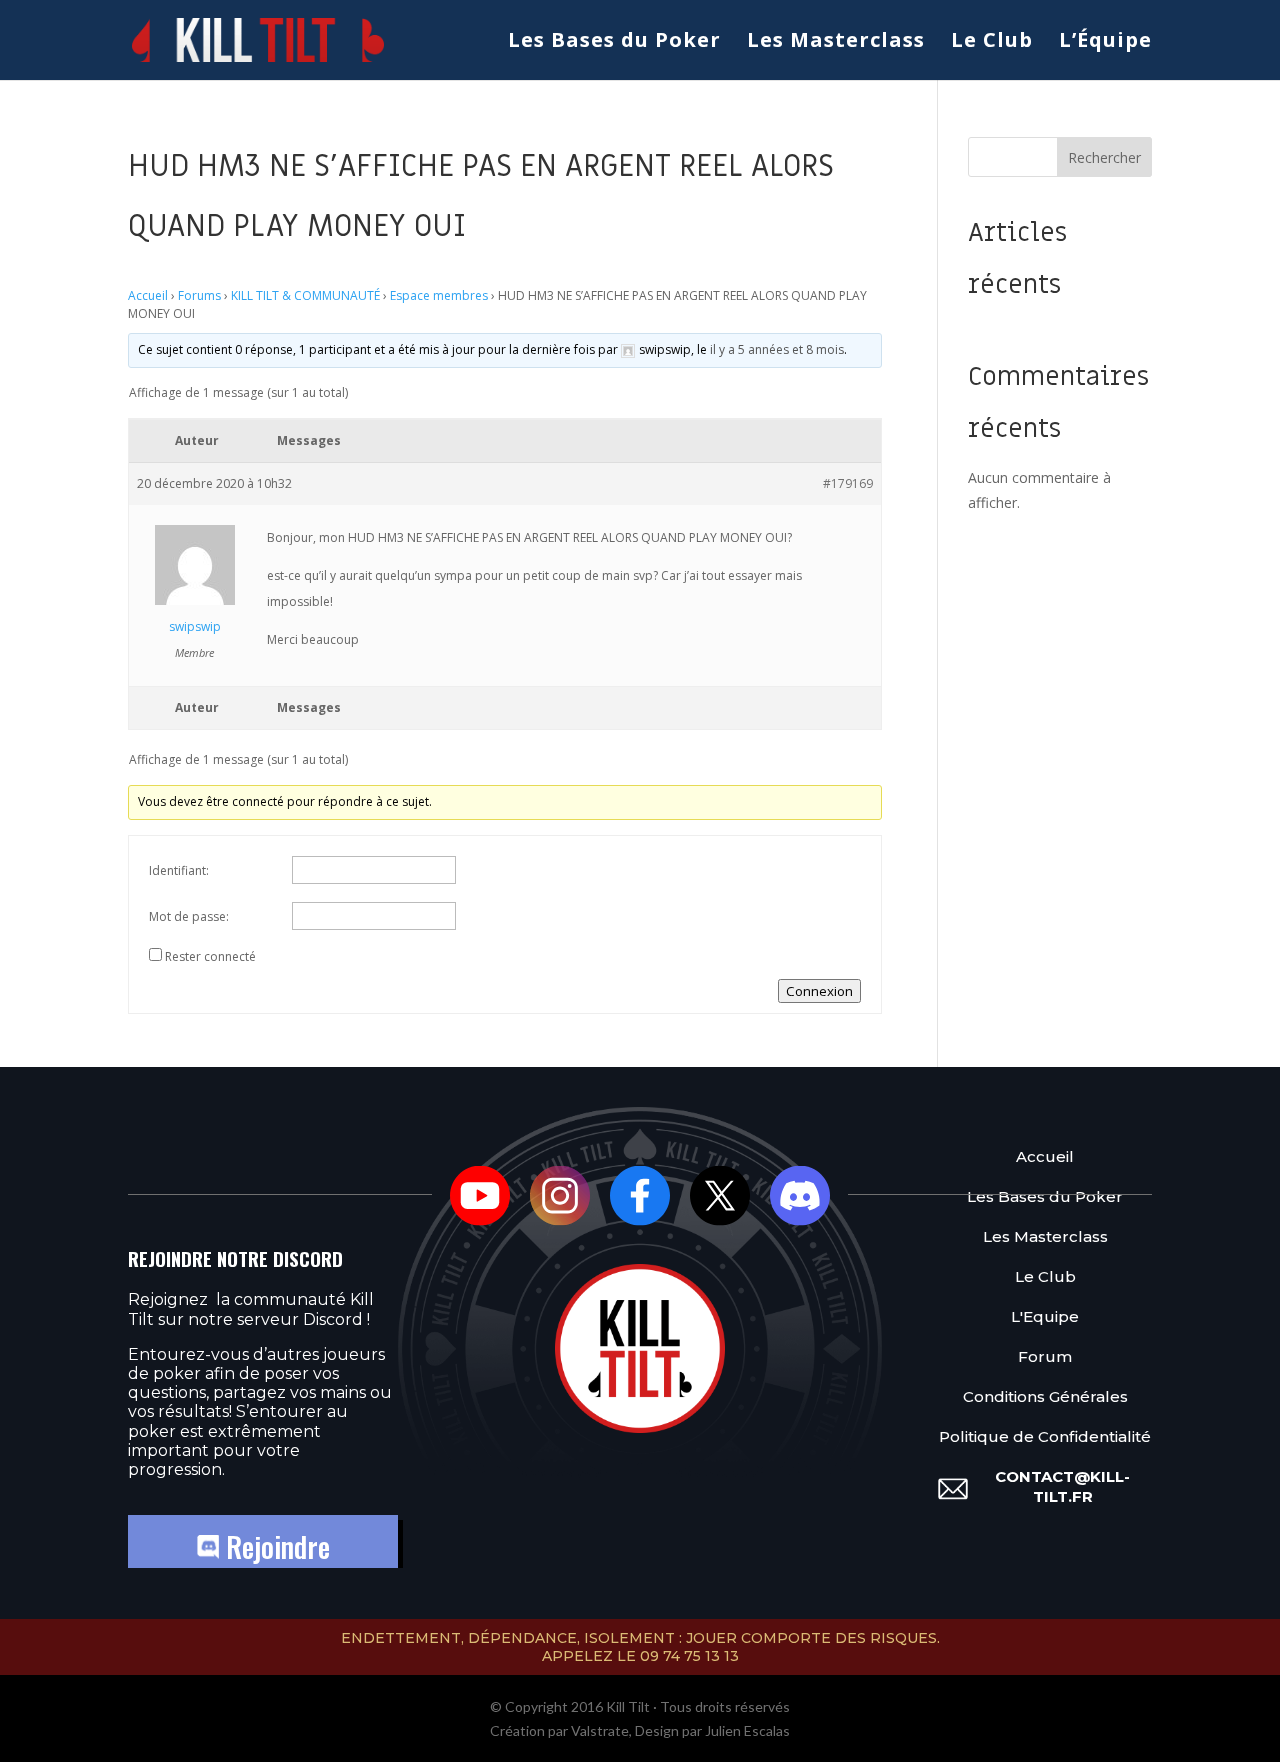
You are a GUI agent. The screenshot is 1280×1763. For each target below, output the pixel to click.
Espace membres (439, 295)
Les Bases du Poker (614, 43)
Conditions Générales (1045, 1396)
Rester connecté (210, 956)
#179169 (848, 483)
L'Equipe (1045, 1316)
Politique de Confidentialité (1045, 1436)
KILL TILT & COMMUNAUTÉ (305, 295)
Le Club (992, 43)
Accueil (148, 295)
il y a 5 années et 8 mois (777, 349)
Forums (199, 295)
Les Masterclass (836, 43)
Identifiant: (179, 870)
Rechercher (1104, 157)
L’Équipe (1105, 43)
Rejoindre (274, 1546)
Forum (1045, 1356)
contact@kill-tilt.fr (1062, 1486)
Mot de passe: (189, 916)
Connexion (819, 991)
